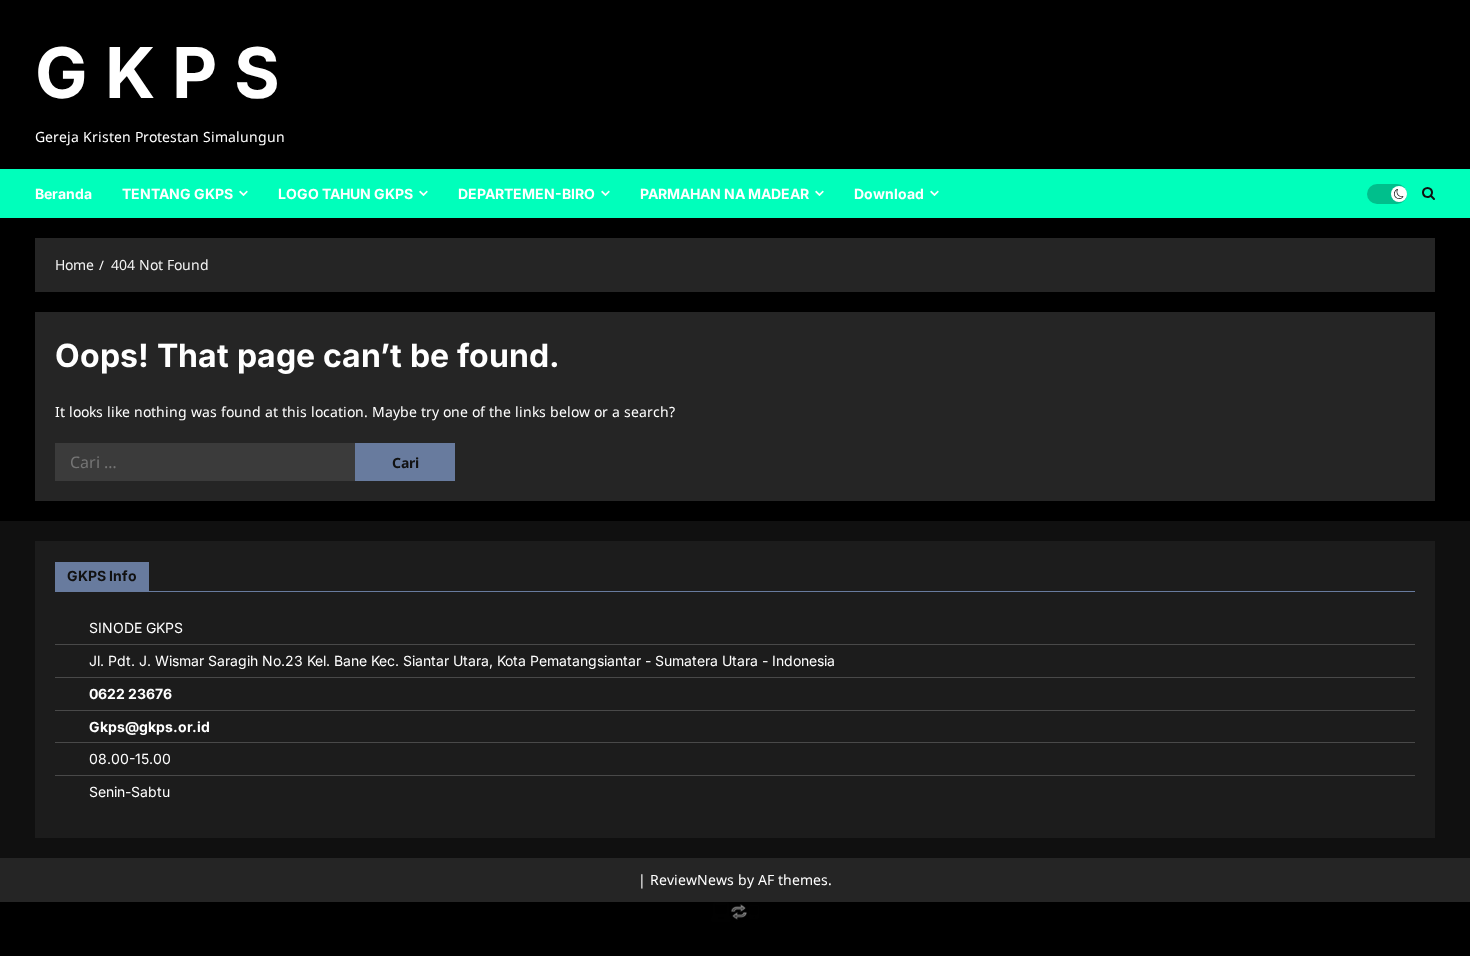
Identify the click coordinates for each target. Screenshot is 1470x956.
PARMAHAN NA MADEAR (724, 193)
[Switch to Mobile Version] (735, 916)
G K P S (157, 72)
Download (889, 193)
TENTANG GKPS (177, 193)
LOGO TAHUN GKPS (345, 193)
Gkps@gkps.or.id (149, 726)
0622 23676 (130, 693)
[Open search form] (1428, 193)
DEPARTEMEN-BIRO (526, 193)
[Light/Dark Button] (1387, 193)
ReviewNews (692, 879)
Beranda (63, 193)
